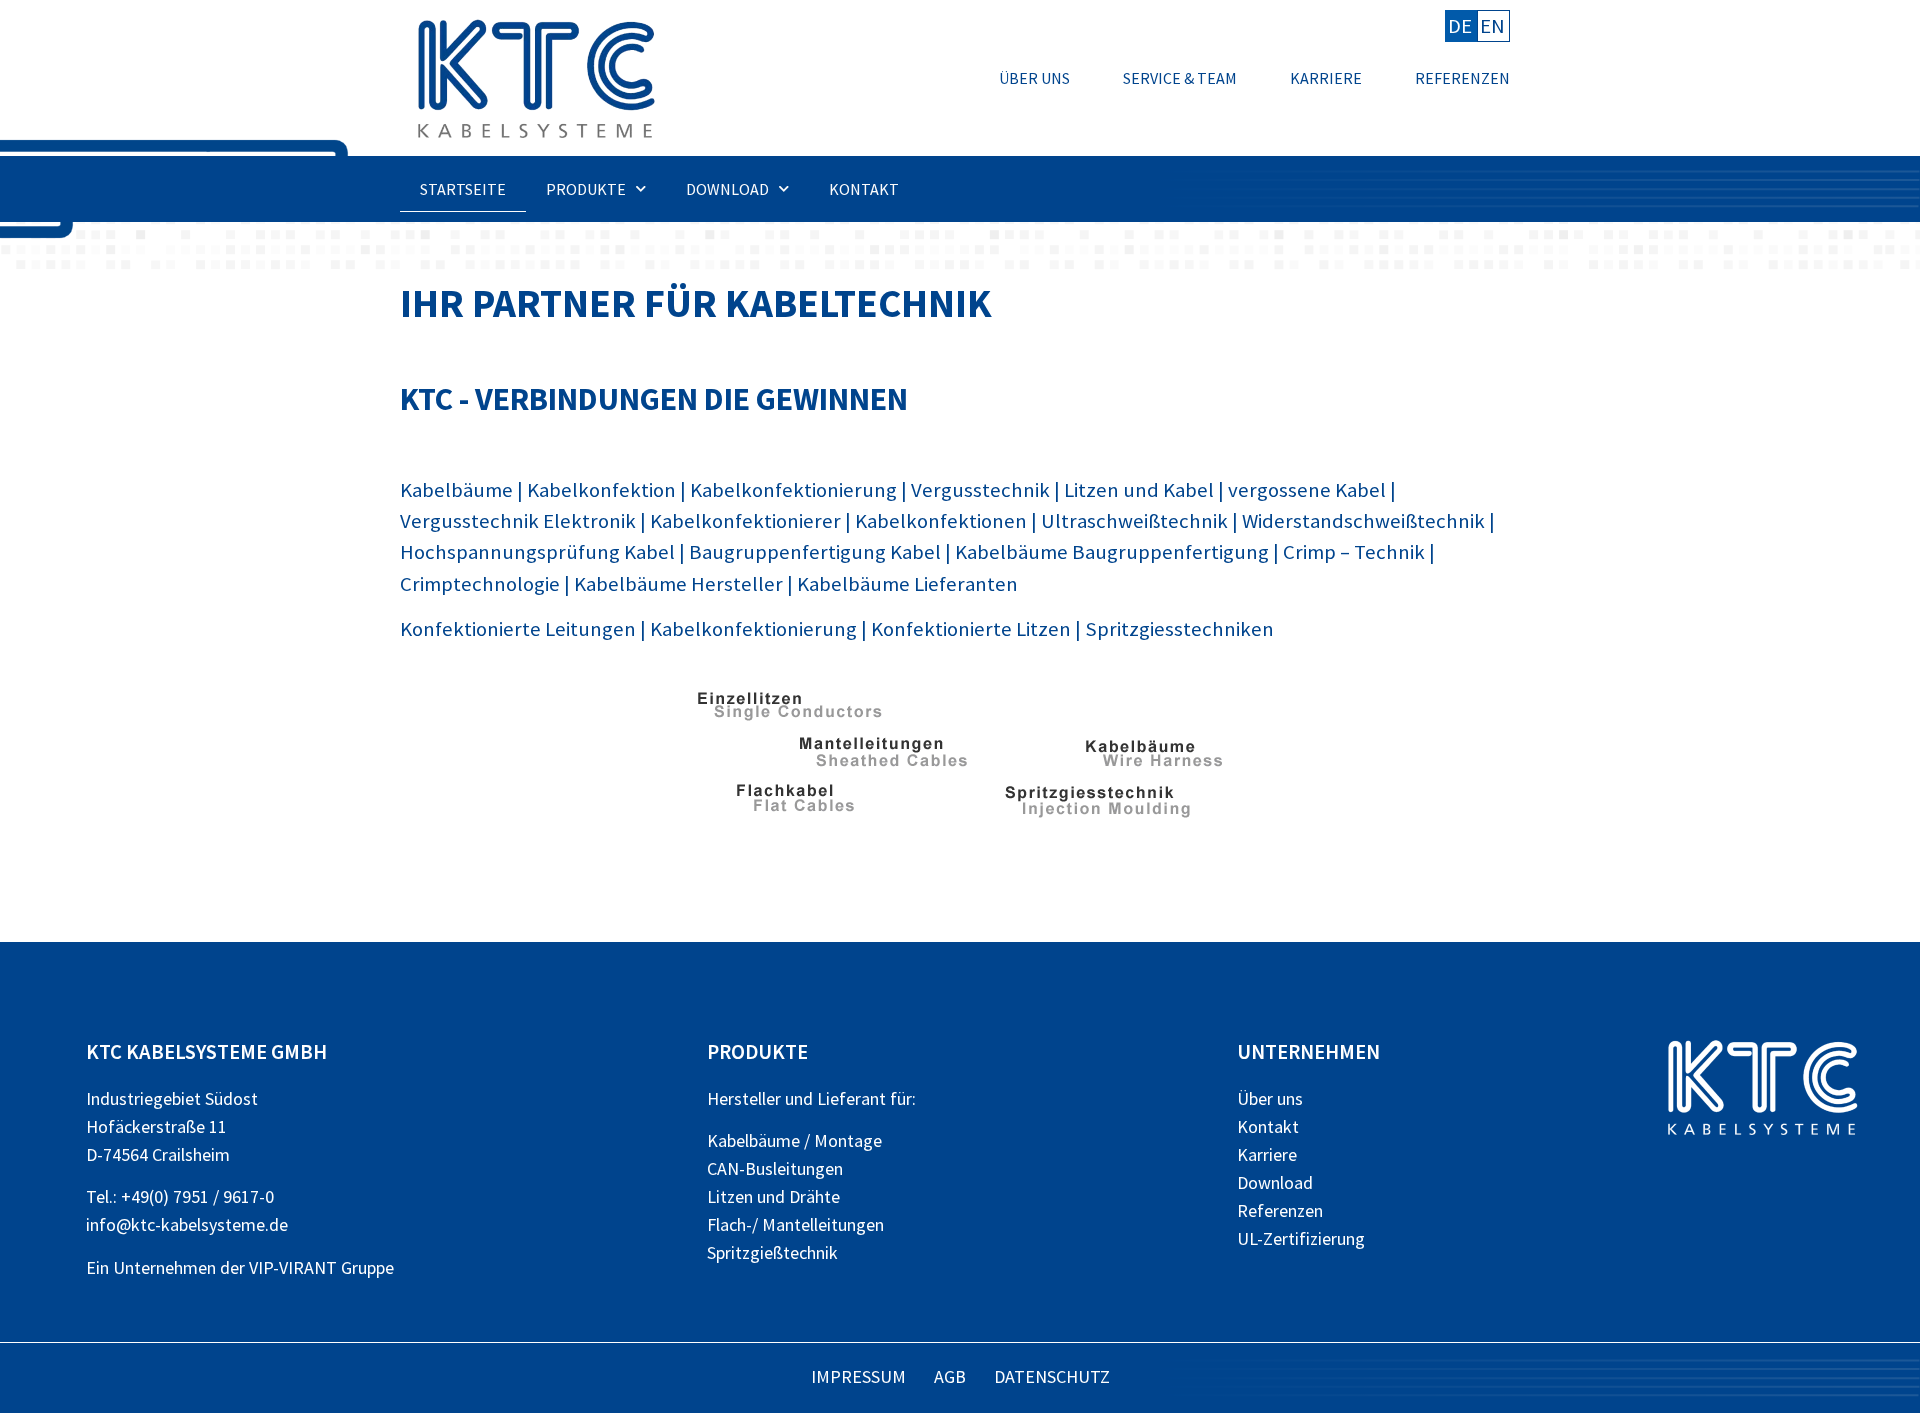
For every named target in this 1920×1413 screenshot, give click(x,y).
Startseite (463, 189)
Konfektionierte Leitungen (518, 629)
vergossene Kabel (1307, 490)
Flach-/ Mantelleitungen (795, 1224)
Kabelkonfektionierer (745, 521)
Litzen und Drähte (773, 1196)
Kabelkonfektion (601, 490)
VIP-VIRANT (293, 1267)
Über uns (1034, 78)
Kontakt (864, 189)
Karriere (1326, 78)
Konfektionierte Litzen (971, 629)
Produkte (586, 189)
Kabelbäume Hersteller (678, 584)
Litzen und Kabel (1139, 490)
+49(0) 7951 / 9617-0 (197, 1196)
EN (1492, 26)
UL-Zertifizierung (1301, 1238)
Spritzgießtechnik (772, 1252)
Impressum (858, 1376)
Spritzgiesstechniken (1179, 629)
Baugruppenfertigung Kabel (815, 552)
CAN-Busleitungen (775, 1168)
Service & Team (1180, 78)
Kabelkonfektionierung (793, 490)
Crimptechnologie (480, 584)
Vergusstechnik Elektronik (518, 521)
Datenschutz (1052, 1376)
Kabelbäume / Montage (794, 1140)
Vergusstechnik (980, 490)
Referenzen (1462, 78)
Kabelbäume (456, 490)
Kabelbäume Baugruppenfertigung (1112, 552)
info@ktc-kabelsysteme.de (187, 1224)
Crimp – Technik (1354, 552)
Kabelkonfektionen (941, 521)
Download (727, 189)
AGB (950, 1376)
